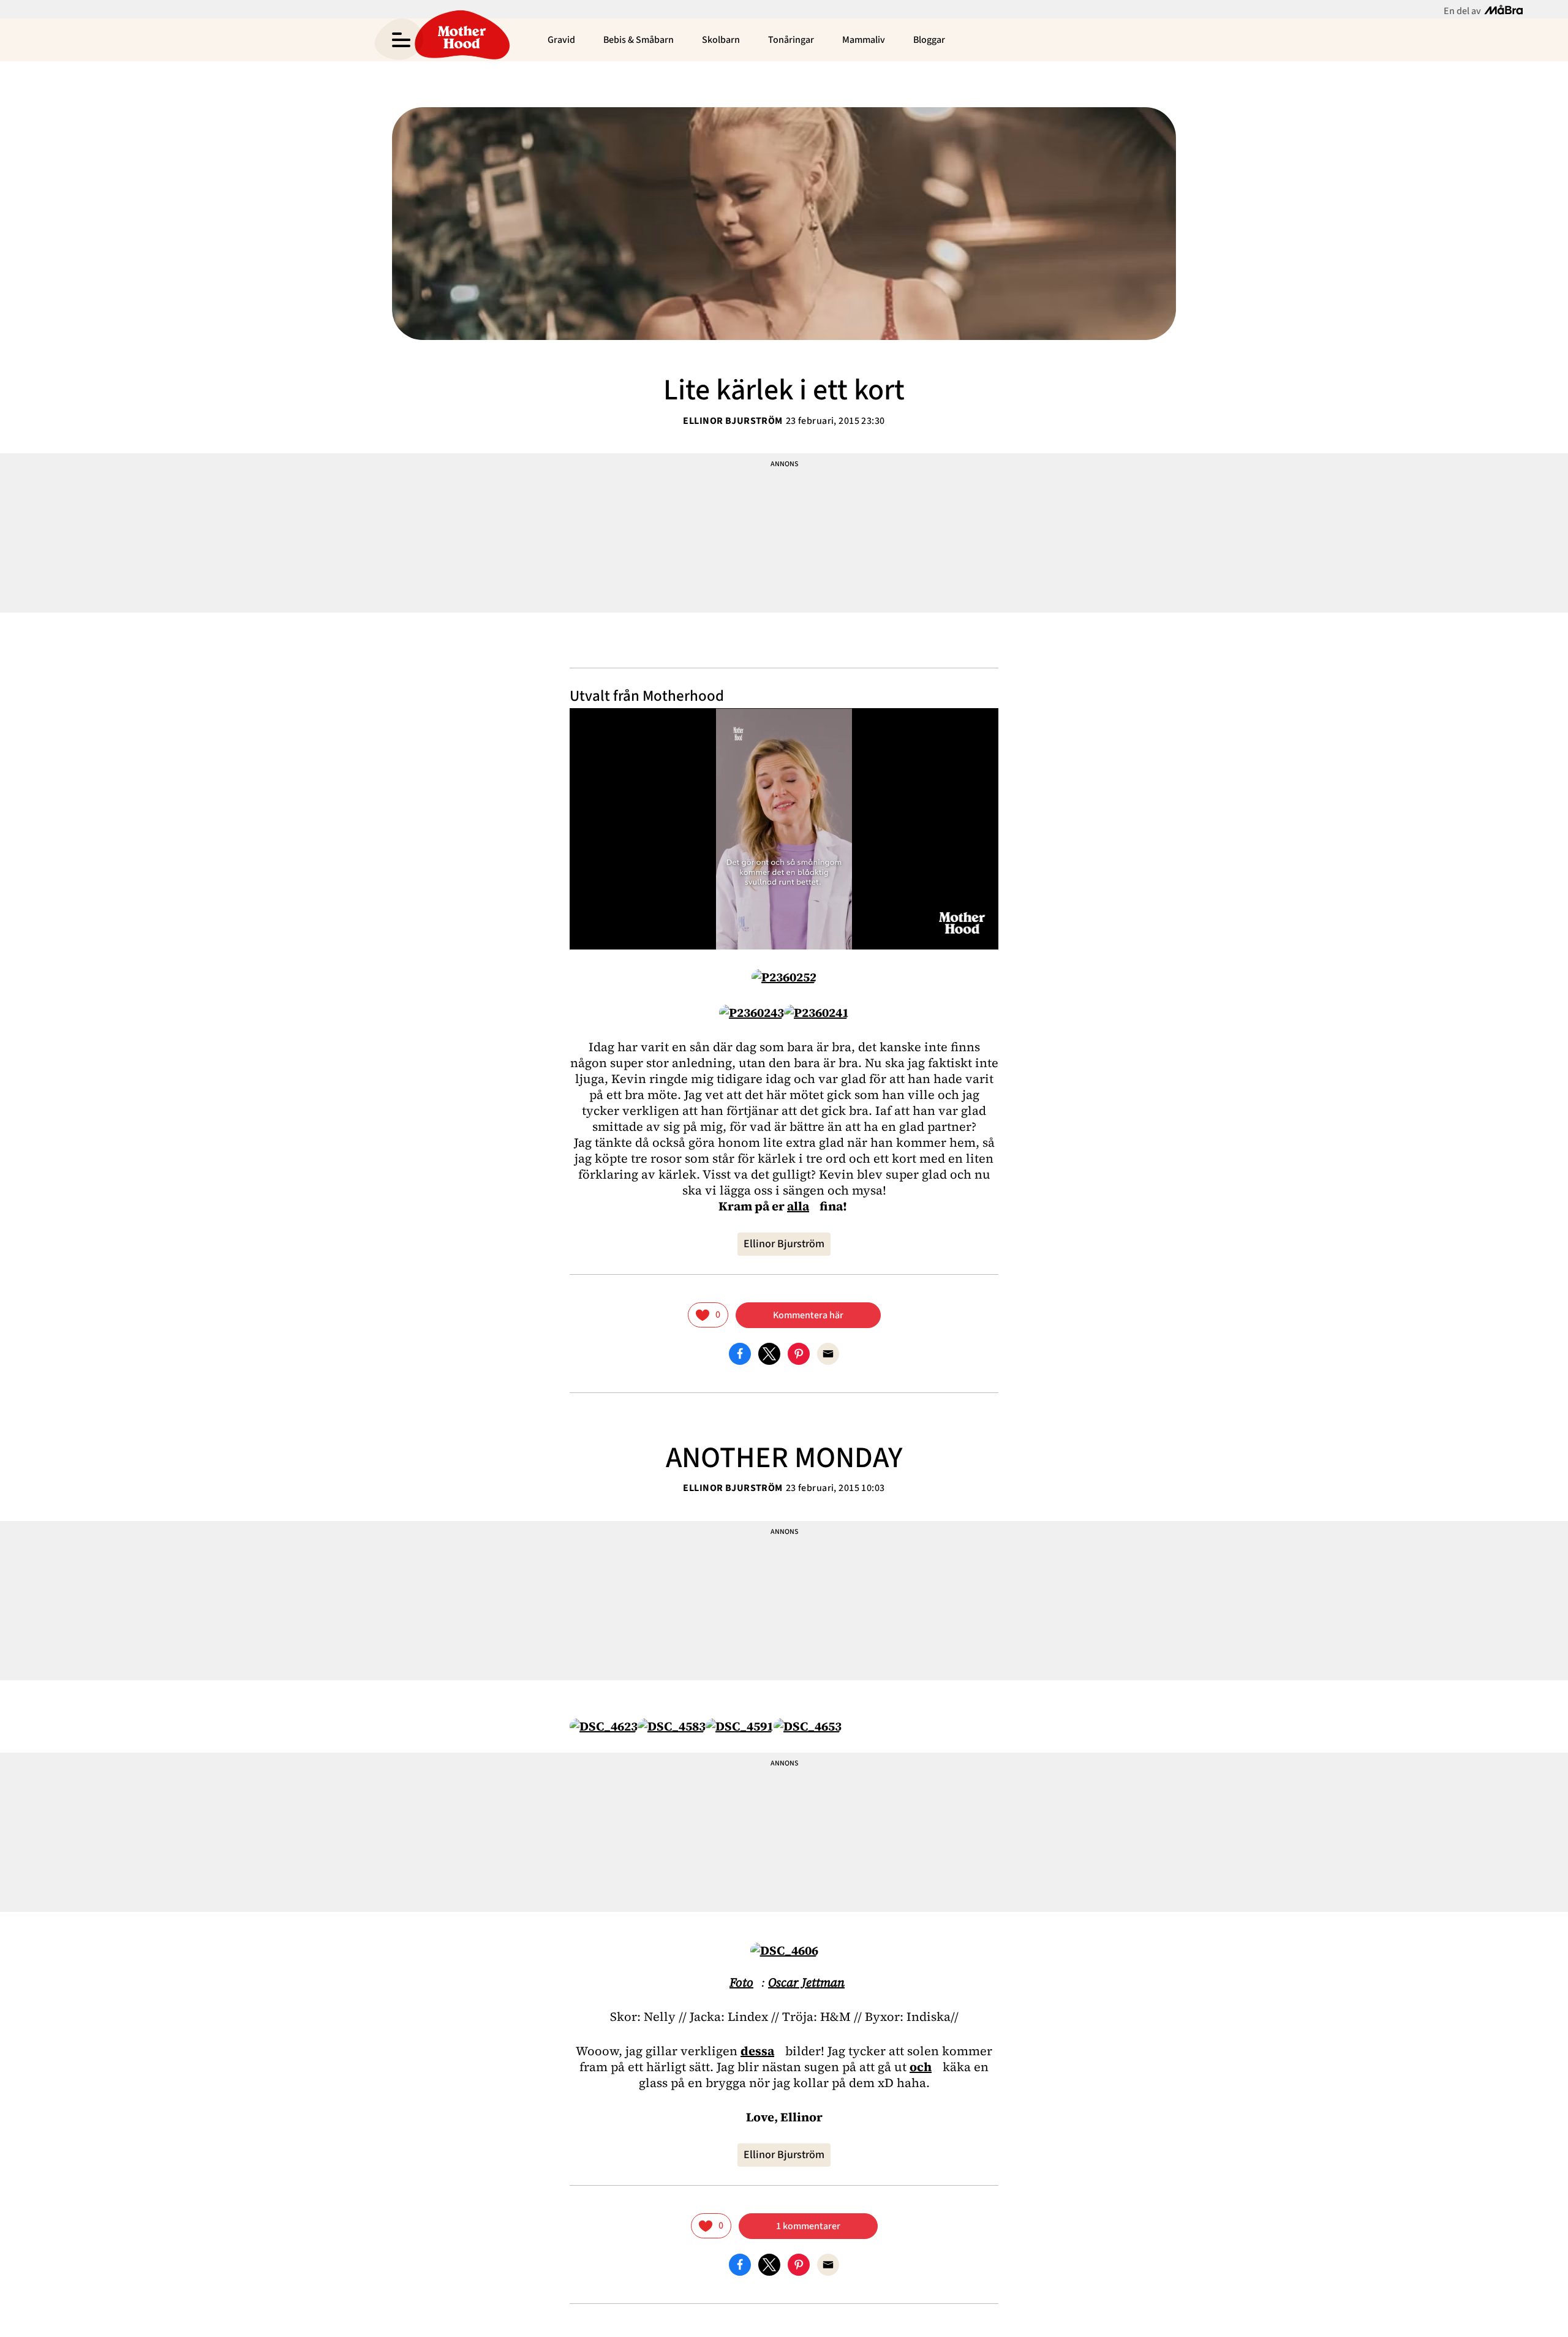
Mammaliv (864, 40)
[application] (784, 829)
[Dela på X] (769, 1353)
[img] (708, 1315)
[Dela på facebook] (740, 1353)
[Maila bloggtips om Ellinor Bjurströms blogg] (828, 1353)
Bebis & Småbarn (639, 40)
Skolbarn (721, 40)
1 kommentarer (808, 2226)
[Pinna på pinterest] (799, 1353)
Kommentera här (808, 1315)
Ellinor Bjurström (733, 421)
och (921, 2067)
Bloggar (929, 40)
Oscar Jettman (806, 1982)
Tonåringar (791, 40)
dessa (757, 2051)
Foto (741, 1982)
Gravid (561, 40)
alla (798, 1206)
